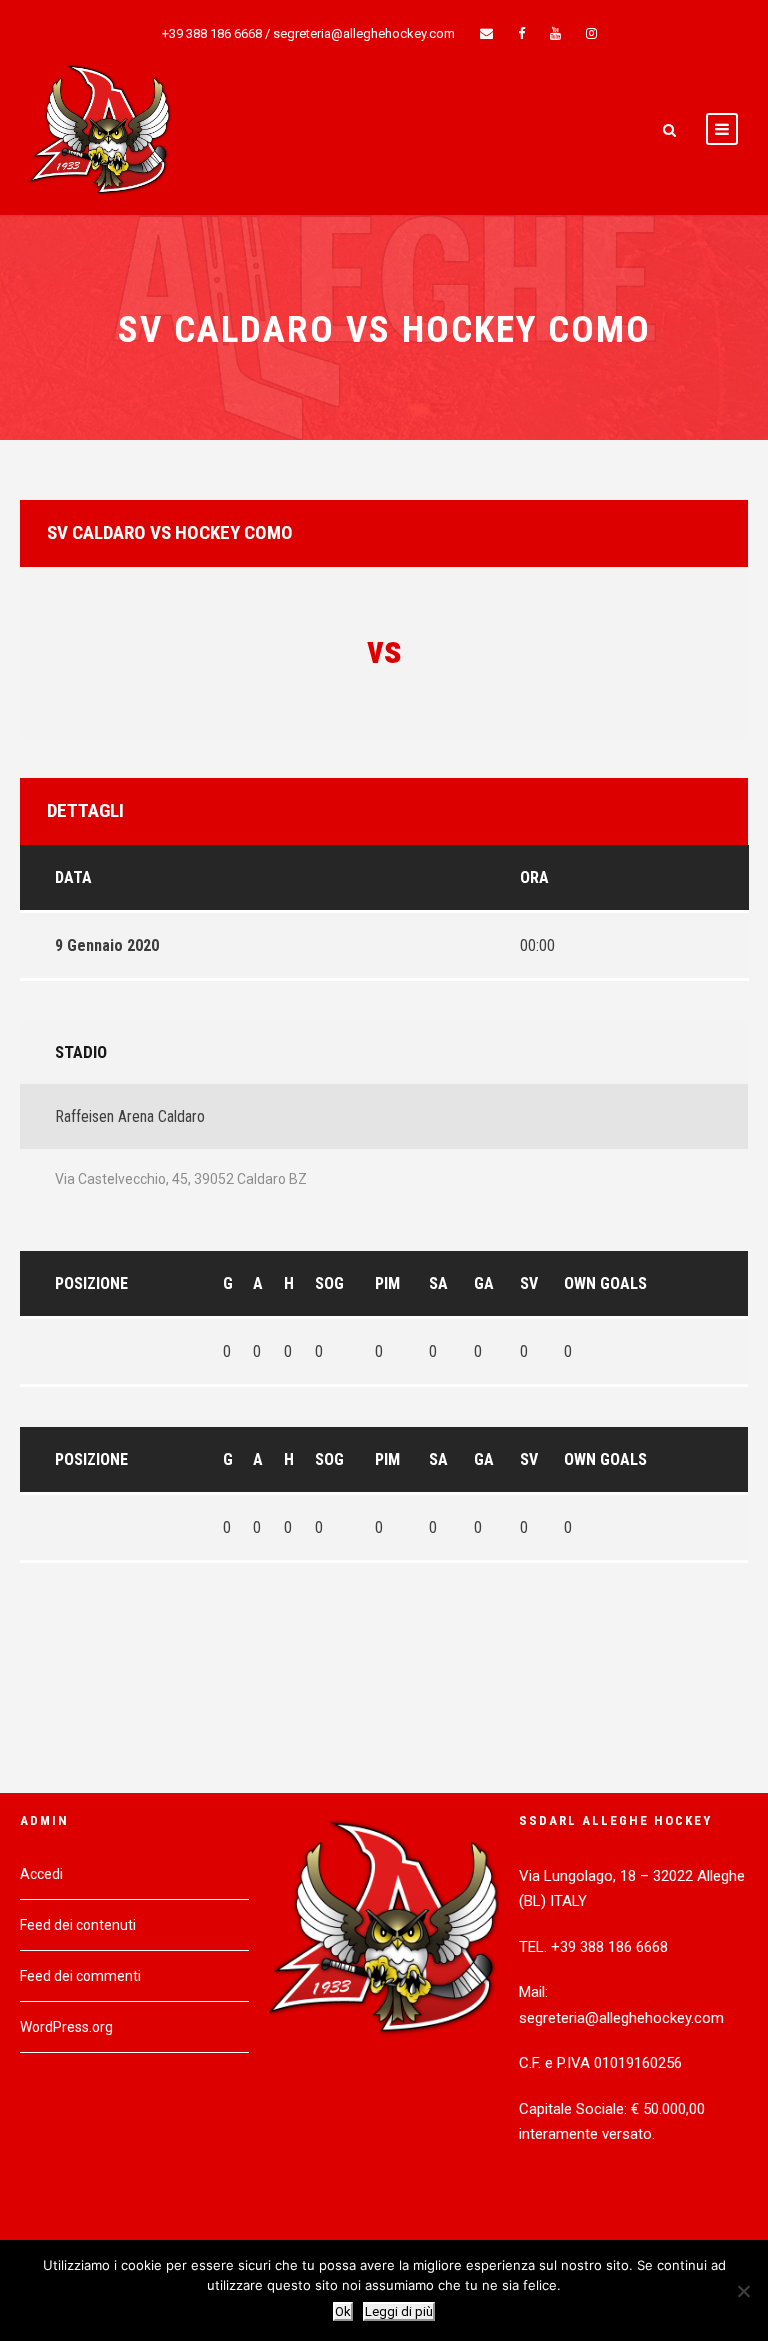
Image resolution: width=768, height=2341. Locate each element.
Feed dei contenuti (78, 1925)
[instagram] (591, 33)
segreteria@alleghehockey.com (364, 33)
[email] (486, 33)
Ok (343, 2311)
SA (438, 1283)
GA (484, 1283)
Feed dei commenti (80, 1976)
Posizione (91, 1283)
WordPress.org (66, 2027)
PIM (387, 1283)
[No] (743, 2291)
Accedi (41, 1874)
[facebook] (521, 33)
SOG (329, 1283)
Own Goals (605, 1283)
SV (529, 1283)
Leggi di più (399, 2311)
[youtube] (555, 33)
